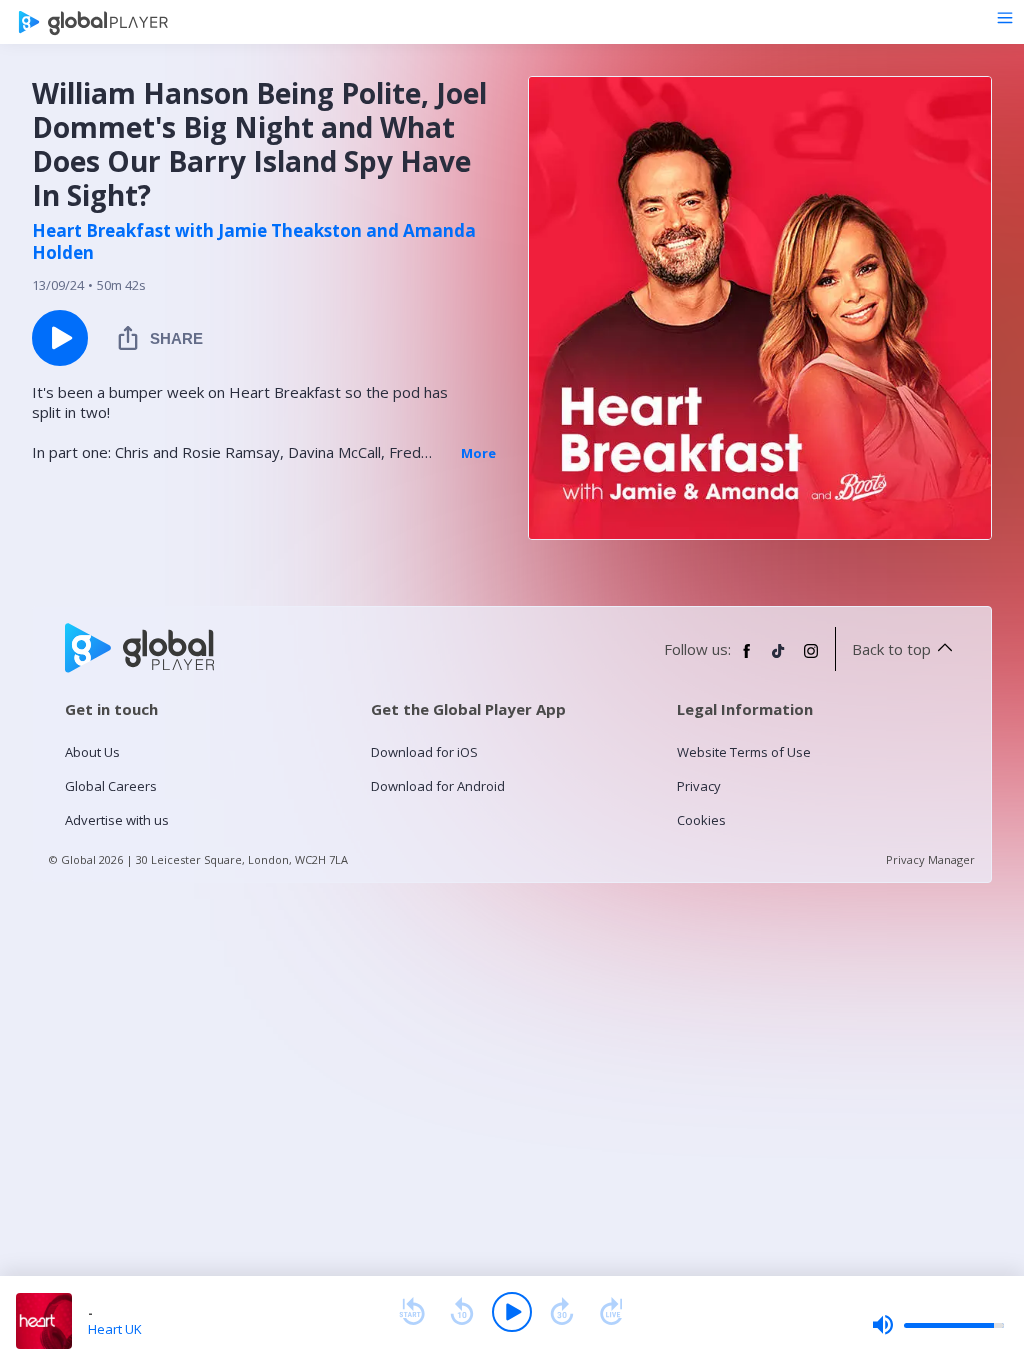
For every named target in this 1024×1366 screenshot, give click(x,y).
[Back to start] (412, 1312)
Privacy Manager (930, 859)
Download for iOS (424, 752)
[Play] (512, 1312)
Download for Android (438, 786)
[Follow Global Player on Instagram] (811, 659)
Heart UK (115, 1329)
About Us (92, 752)
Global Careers (111, 786)
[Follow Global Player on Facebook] (747, 659)
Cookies (701, 820)
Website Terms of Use (744, 752)
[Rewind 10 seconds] (462, 1312)
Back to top (891, 649)
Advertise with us (117, 820)
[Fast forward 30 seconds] (562, 1312)
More (478, 453)
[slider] (938, 1325)
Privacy (699, 786)
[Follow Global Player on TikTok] (779, 659)
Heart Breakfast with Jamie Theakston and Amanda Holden (254, 242)
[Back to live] (612, 1312)
